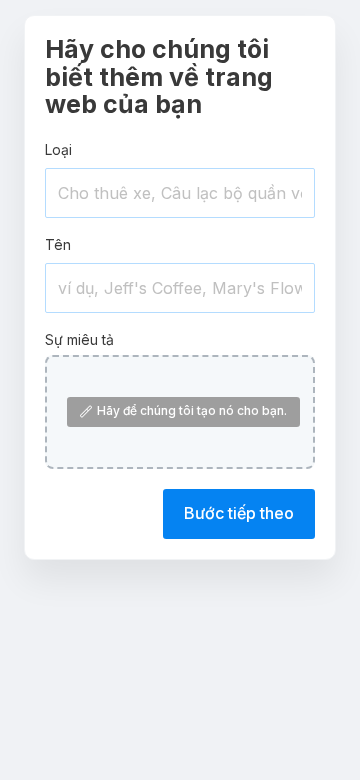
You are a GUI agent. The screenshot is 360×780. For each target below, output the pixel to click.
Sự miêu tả (79, 339)
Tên (58, 244)
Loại (58, 149)
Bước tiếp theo (239, 513)
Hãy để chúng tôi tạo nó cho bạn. (192, 410)
